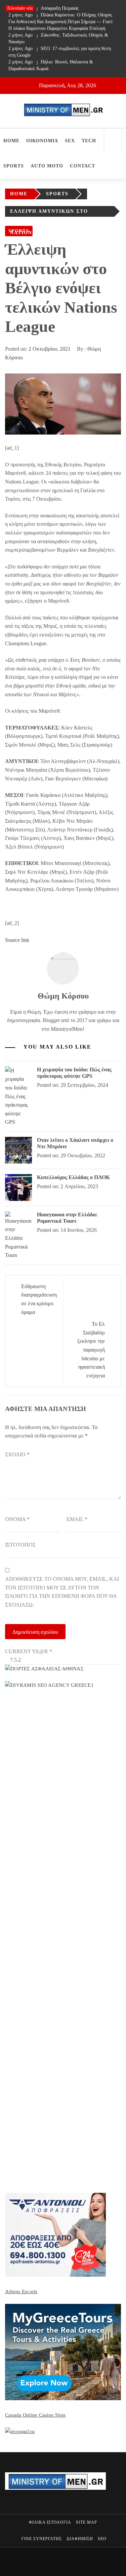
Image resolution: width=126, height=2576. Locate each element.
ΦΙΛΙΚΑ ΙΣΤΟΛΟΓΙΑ (50, 2522)
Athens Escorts (21, 2291)
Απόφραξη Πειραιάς (44, 8)
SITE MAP (87, 2522)
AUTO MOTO (47, 166)
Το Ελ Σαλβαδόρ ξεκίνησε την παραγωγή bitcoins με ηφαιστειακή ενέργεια (91, 1350)
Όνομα (17, 1519)
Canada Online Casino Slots (35, 2415)
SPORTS (14, 166)
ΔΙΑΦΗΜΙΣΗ (80, 2539)
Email (77, 1519)
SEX (70, 141)
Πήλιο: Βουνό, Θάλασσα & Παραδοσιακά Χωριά (51, 65)
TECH (89, 141)
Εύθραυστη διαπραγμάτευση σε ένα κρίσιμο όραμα (39, 1299)
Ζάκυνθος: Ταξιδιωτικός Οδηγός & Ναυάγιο (58, 38)
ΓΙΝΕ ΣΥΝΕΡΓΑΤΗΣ (42, 2539)
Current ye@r (29, 1651)
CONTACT (82, 166)
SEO (102, 2539)
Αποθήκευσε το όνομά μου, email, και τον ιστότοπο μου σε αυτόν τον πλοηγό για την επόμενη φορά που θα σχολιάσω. (62, 1592)
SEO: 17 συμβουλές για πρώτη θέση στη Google (60, 52)
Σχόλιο (17, 1454)
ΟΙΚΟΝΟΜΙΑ (42, 141)
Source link (17, 940)
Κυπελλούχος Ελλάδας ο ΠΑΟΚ (73, 1177)
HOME (11, 141)
